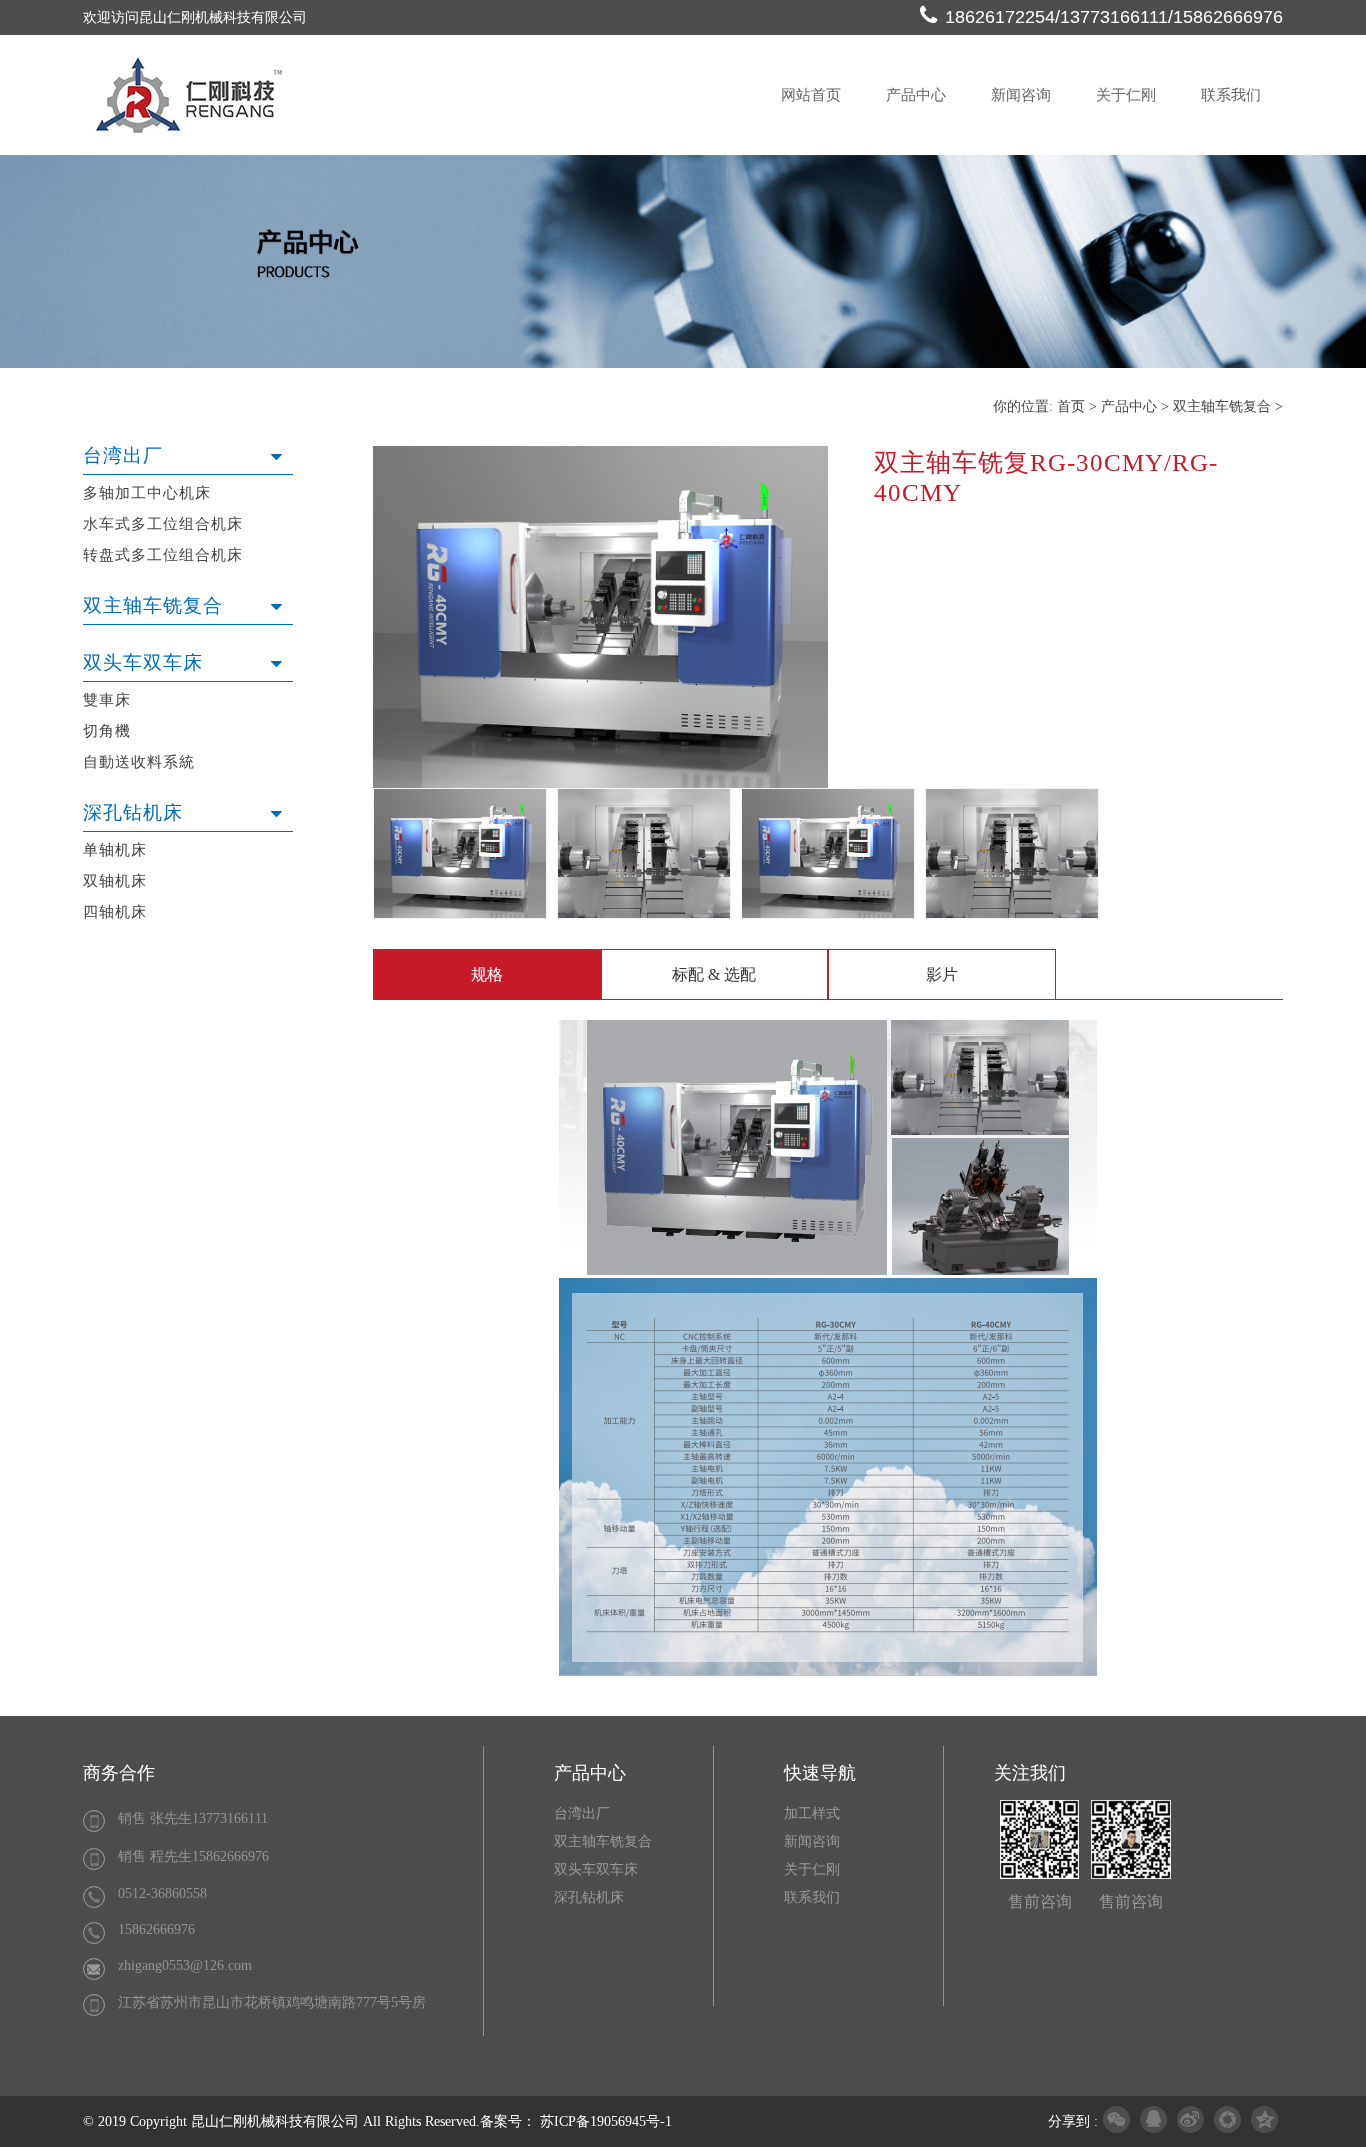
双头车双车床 (143, 662)
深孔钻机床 (133, 812)
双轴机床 (115, 881)
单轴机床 (115, 850)
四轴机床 (115, 912)
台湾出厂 (123, 455)
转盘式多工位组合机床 (163, 555)
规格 (487, 974)
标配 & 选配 (714, 974)
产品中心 (916, 95)
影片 (942, 974)
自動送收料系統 (139, 762)
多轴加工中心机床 (147, 493)
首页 (1071, 406)
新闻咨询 (1021, 95)
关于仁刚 (1126, 95)
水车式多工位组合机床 (163, 524)
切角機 (107, 731)
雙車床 (107, 700)
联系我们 (1231, 95)
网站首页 (811, 95)
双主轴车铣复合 (153, 605)
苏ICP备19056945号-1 (606, 2121)
